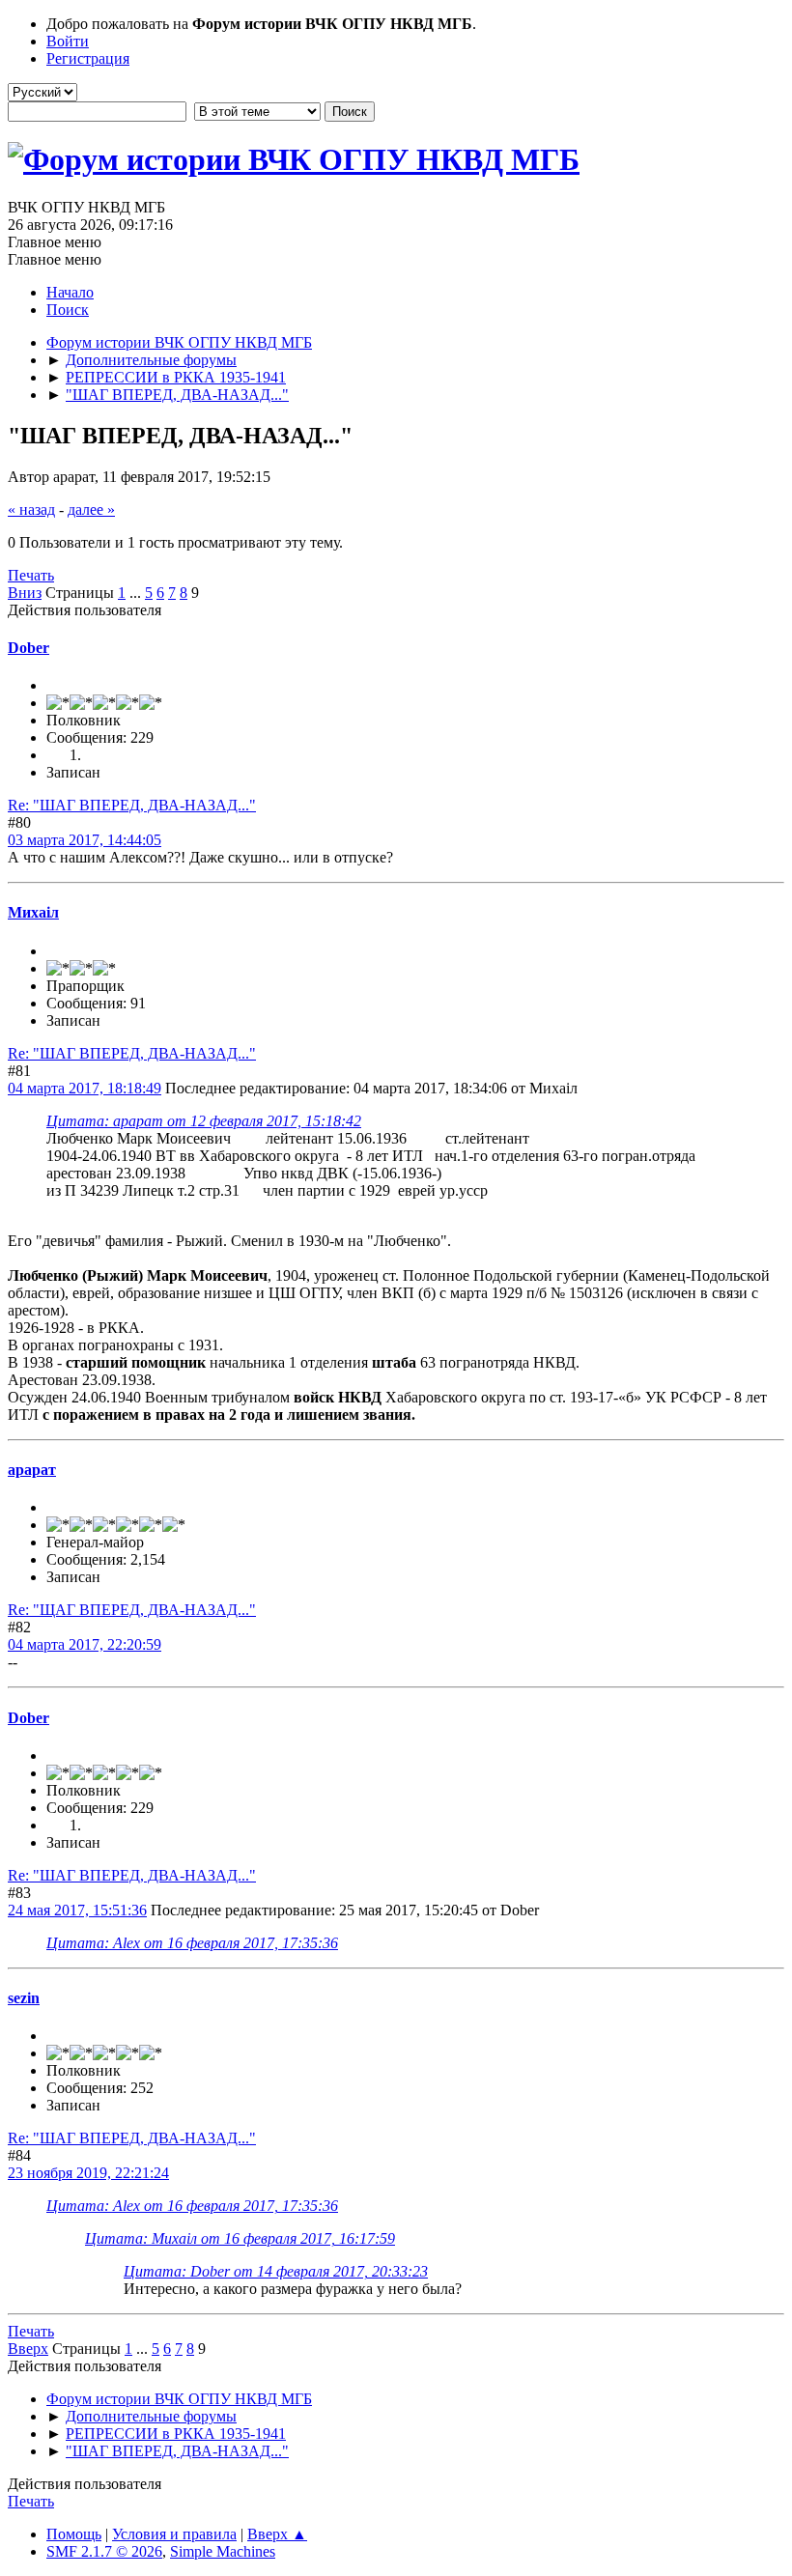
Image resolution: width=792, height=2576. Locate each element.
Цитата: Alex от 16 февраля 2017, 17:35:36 (192, 1943)
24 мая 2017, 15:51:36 (77, 1910)
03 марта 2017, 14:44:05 (85, 840)
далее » (91, 510)
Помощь (74, 2534)
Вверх (28, 2349)
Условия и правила (174, 2534)
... (137, 593)
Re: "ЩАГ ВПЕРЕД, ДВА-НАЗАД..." (132, 1610)
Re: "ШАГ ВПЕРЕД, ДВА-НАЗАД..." (132, 805)
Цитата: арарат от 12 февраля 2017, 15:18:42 (204, 1121)
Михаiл (33, 912)
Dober (28, 648)
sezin (24, 1998)
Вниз (25, 593)
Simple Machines (223, 2551)
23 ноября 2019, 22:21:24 (88, 2173)
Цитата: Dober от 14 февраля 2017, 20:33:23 (276, 2271)
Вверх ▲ (277, 2534)
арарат (32, 1470)
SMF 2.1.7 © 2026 (104, 2551)
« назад (31, 510)
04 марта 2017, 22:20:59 (85, 1644)
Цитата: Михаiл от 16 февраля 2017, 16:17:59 (240, 2238)
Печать (31, 575)
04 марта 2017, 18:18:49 (85, 1088)
